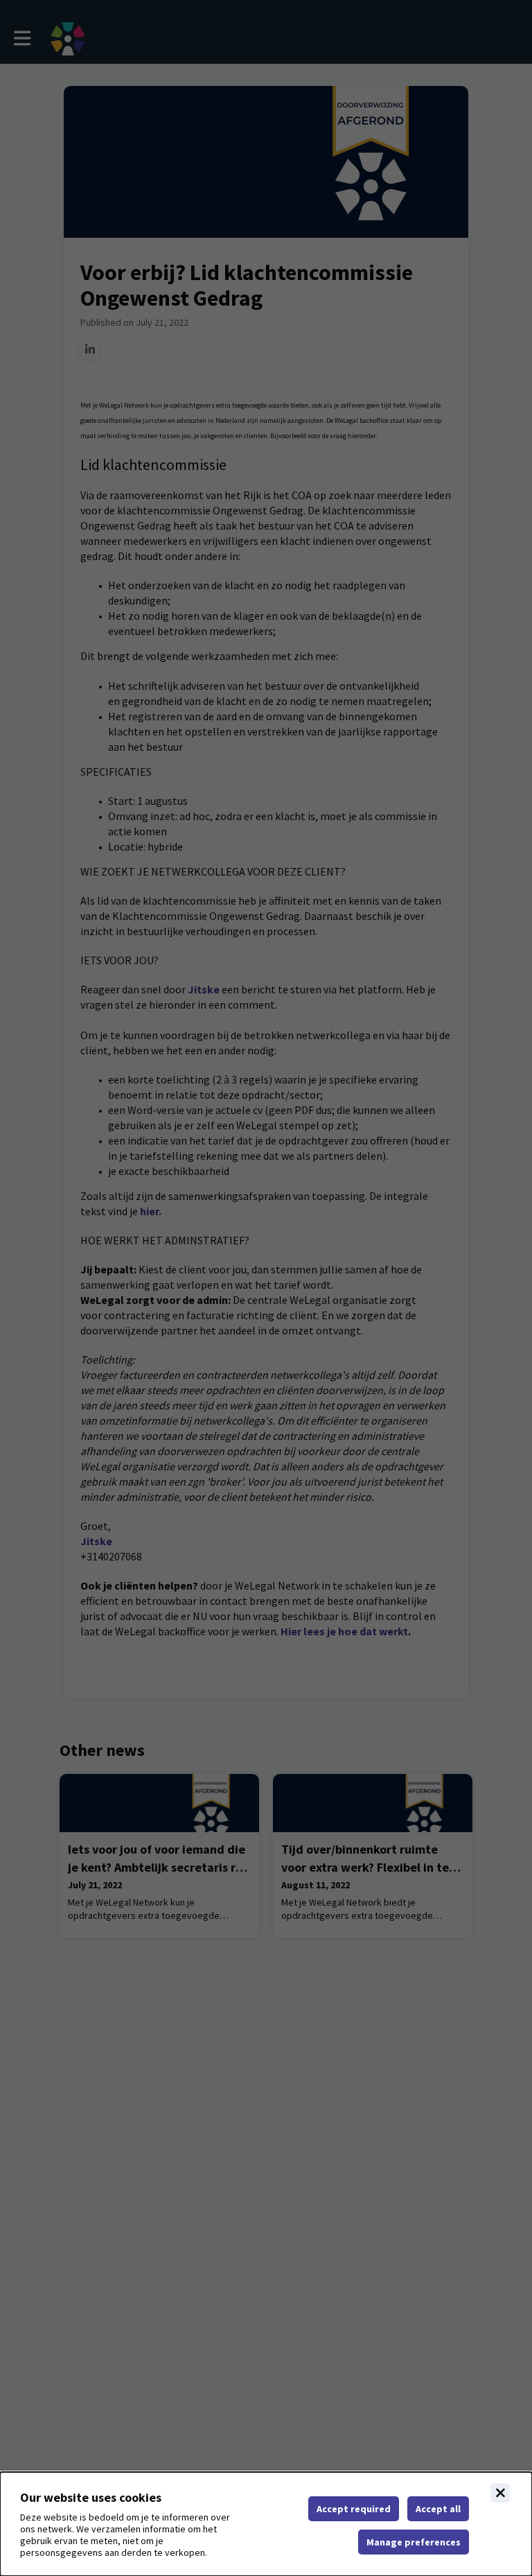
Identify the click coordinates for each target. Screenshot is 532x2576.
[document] (266, 2524)
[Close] (500, 2493)
